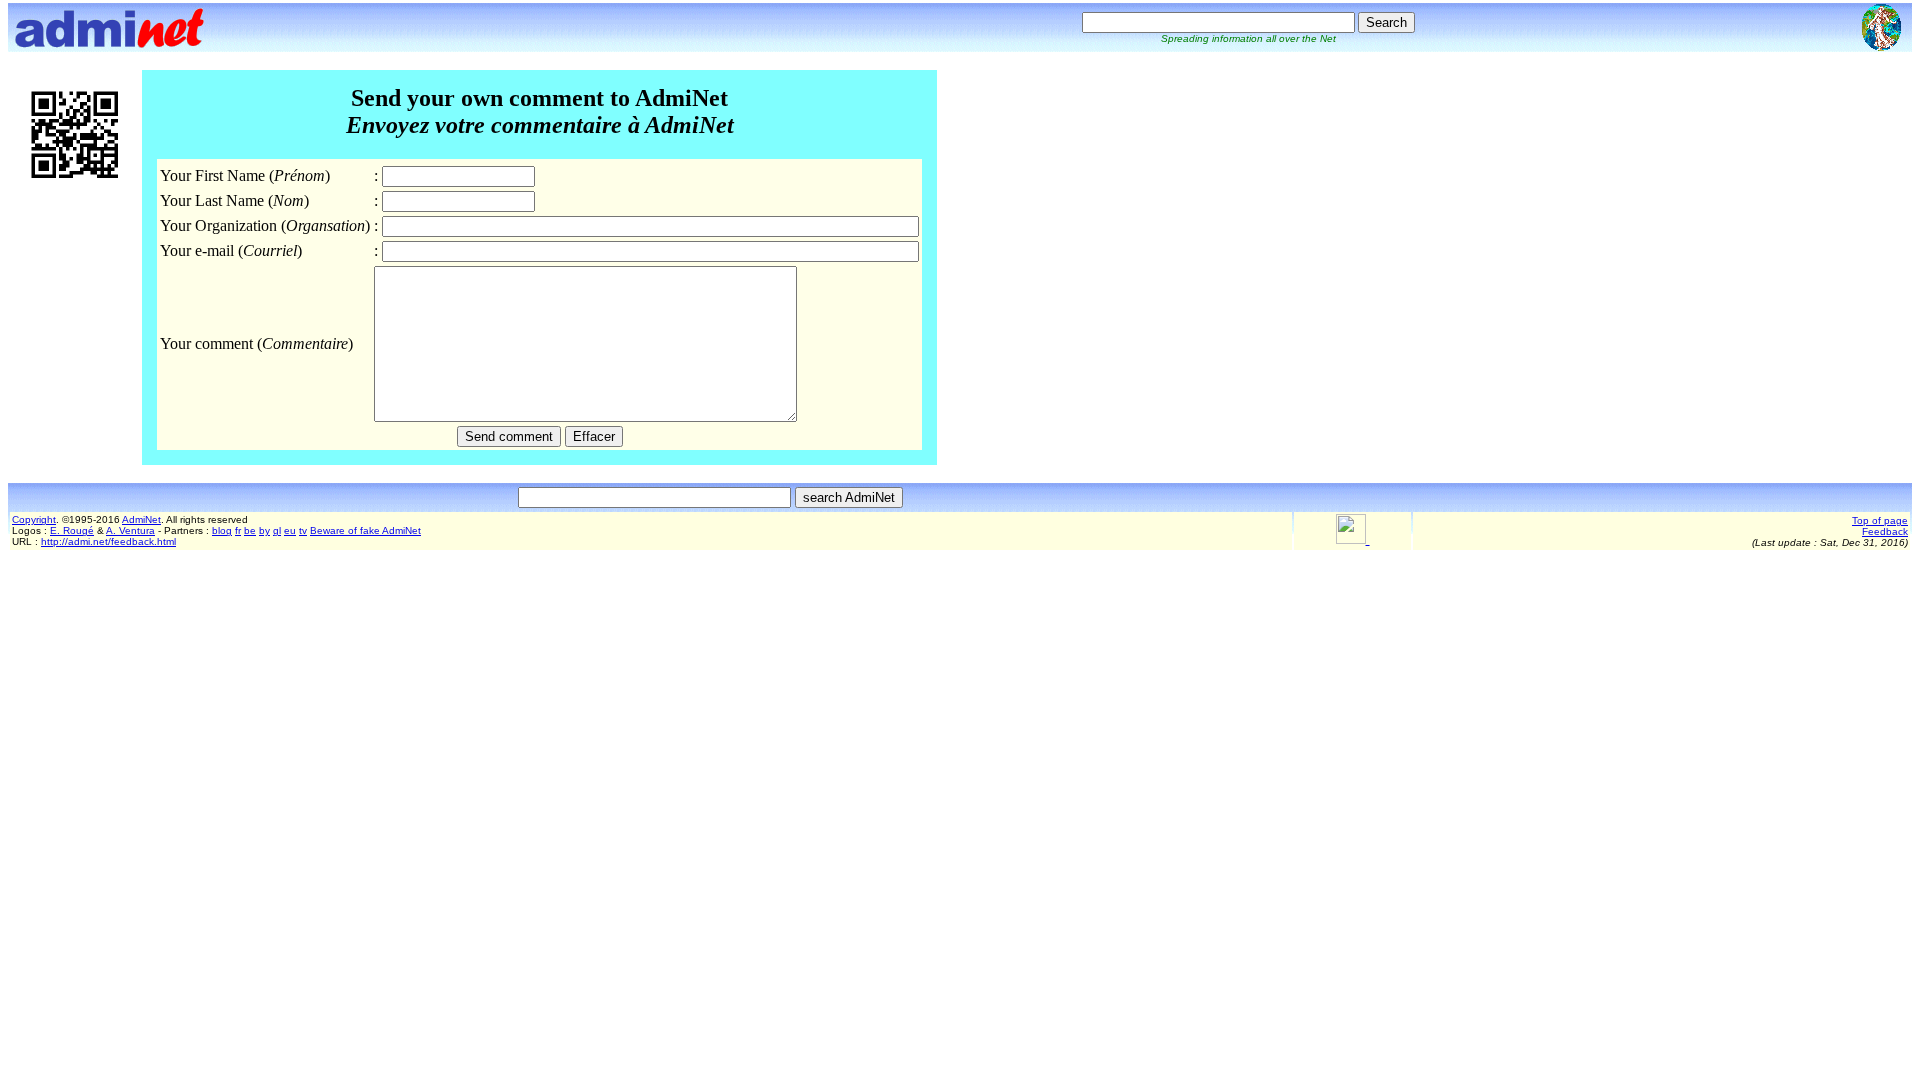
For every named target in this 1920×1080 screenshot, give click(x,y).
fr (238, 530)
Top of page (1880, 520)
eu (290, 530)
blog (222, 530)
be (250, 530)
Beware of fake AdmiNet (365, 530)
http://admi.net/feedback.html (108, 541)
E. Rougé (72, 530)
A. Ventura (130, 530)
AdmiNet (141, 519)
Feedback (1885, 531)
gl (277, 530)
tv (303, 530)
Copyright (34, 519)
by (264, 530)
